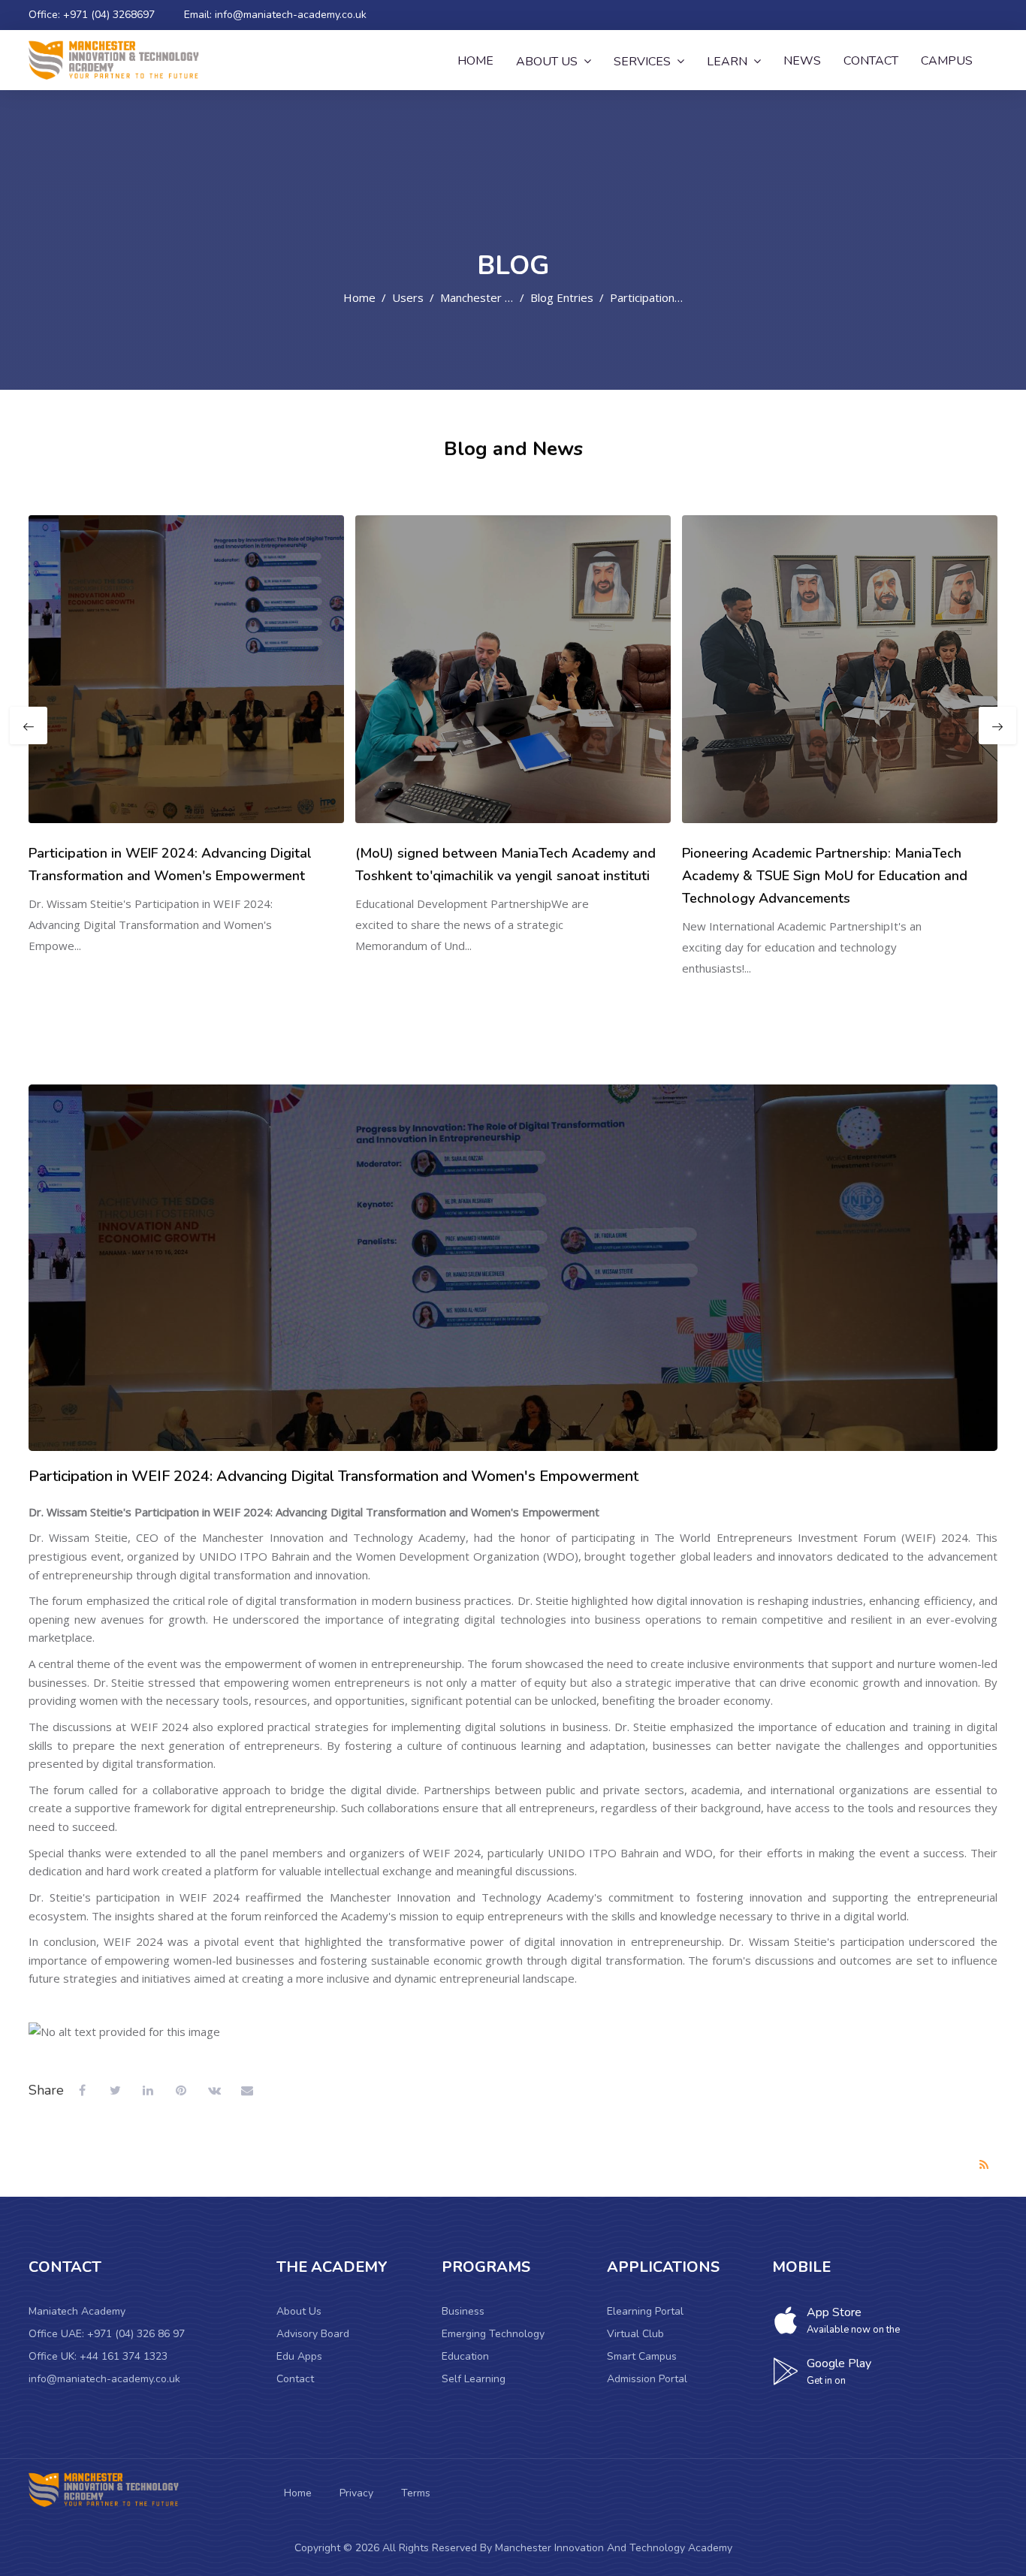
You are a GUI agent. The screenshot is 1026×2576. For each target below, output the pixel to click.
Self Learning (474, 2379)
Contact (295, 2379)
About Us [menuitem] (547, 62)
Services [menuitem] (642, 62)
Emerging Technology (493, 2334)
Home (359, 297)
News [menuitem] (802, 61)
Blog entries (562, 297)
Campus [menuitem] (947, 61)
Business (463, 2311)
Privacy (356, 2493)
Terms (416, 2493)
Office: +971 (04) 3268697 (92, 15)
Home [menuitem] (475, 61)
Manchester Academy (496, 297)
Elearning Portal (645, 2311)
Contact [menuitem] (871, 61)
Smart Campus (642, 2356)
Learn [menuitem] (727, 62)
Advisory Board (313, 2334)
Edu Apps (299, 2356)
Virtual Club (635, 2334)
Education (465, 2356)
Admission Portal (647, 2379)
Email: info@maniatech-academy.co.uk (275, 15)
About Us (299, 2311)
